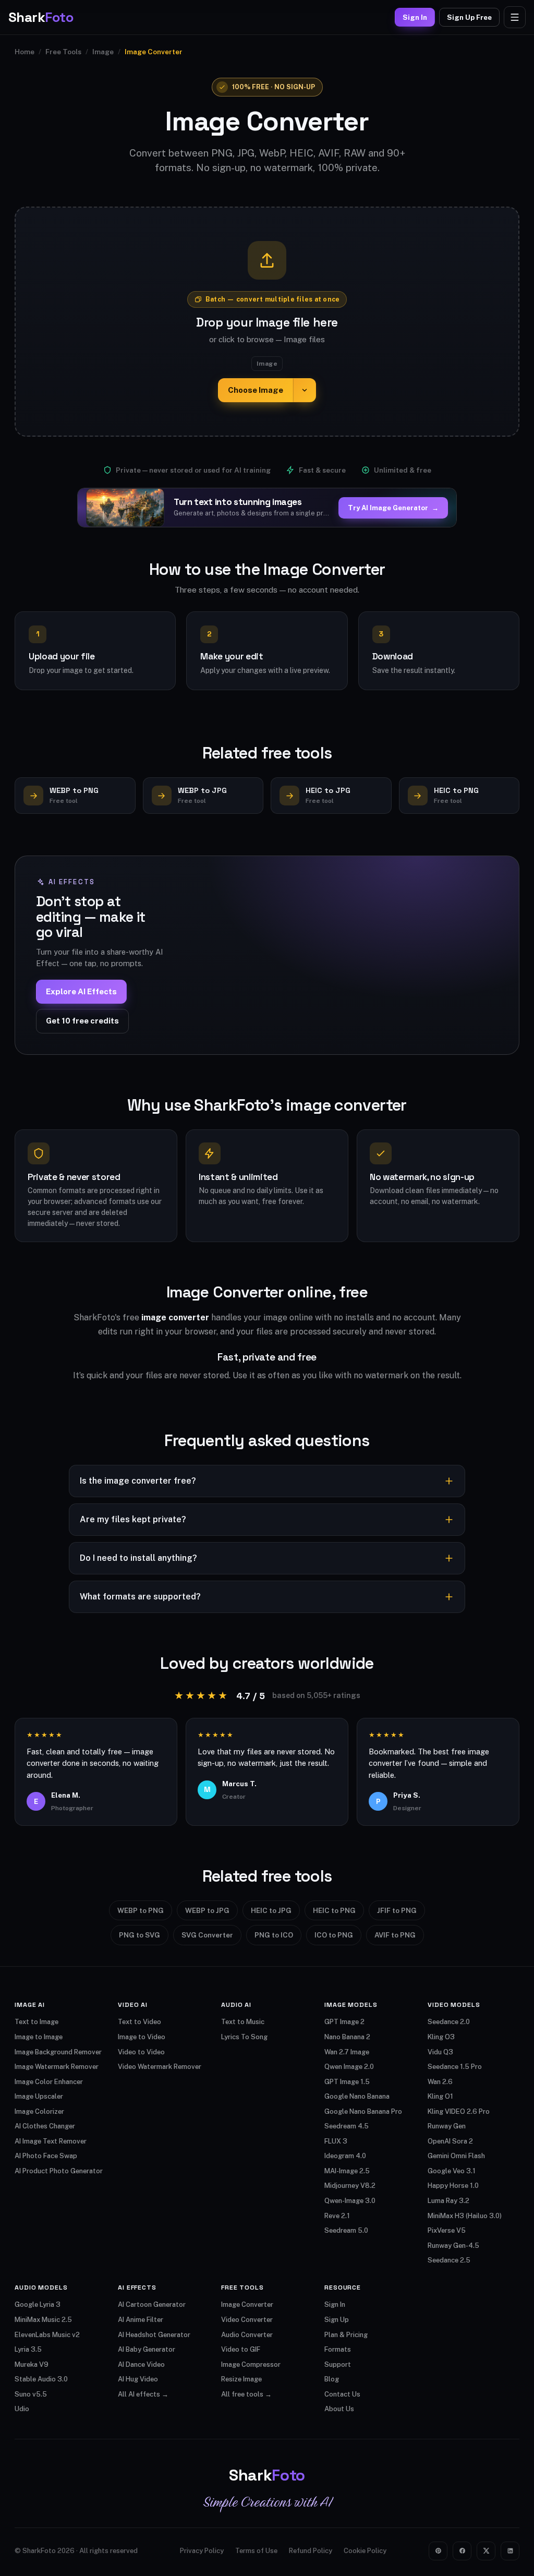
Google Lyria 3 (38, 2304)
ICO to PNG (334, 1935)
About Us (339, 2409)
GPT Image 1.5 (347, 2082)
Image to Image (39, 2037)
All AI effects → (143, 2394)
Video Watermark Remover (160, 2067)
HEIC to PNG (334, 1910)
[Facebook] (462, 2551)
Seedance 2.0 (449, 2022)
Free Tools (63, 52)
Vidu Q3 (440, 2052)
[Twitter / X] (486, 2551)
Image (103, 52)
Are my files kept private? (133, 1519)
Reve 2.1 (337, 2216)
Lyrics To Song (244, 2037)
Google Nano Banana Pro (363, 2111)
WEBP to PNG (141, 1910)
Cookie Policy (365, 2551)
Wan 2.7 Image (347, 2052)
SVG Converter (207, 1935)
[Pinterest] (438, 2551)
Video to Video (141, 2052)
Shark (41, 17)
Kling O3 (441, 2037)
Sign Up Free (469, 17)
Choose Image (256, 390)
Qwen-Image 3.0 (350, 2201)
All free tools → (246, 2394)
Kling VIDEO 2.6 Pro (459, 2111)
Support (338, 2364)
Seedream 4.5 (347, 2126)
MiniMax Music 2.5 (43, 2320)
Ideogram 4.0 (345, 2156)
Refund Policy (311, 2551)
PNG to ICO (274, 1935)
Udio (22, 2409)
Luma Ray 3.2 (448, 2201)
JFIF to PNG (397, 1910)
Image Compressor (251, 2364)
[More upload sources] (305, 390)
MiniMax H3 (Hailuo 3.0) (465, 2216)
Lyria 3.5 (28, 2349)
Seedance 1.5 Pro (455, 2067)
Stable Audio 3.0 (41, 2379)
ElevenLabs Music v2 (47, 2335)
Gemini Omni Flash (456, 2156)
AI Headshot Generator (154, 2335)
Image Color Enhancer (49, 2082)
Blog (332, 2379)
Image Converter (247, 2304)
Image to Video (142, 2037)
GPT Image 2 (344, 2022)
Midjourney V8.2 (350, 2186)
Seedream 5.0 (346, 2230)
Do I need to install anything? (138, 1558)
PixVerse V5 (447, 2230)
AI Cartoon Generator (152, 2304)
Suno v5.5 (31, 2394)
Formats (338, 2349)
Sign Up (337, 2320)
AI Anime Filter (141, 2320)
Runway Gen (447, 2126)
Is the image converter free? (138, 1481)
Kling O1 (440, 2096)
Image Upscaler (39, 2096)
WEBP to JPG (207, 1910)
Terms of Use (256, 2551)
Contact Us (342, 2394)
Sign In (415, 17)
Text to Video (139, 2022)
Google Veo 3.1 (452, 2171)
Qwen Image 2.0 (349, 2067)
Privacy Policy (202, 2551)
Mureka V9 (32, 2364)
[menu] (515, 17)
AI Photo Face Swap (46, 2156)
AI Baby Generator (147, 2349)
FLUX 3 (336, 2141)
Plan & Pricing (346, 2335)
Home (25, 52)
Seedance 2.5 (449, 2260)
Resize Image (241, 2379)
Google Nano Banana (357, 2096)
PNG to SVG (139, 1935)
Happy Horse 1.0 (453, 2186)
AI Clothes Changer (45, 2126)
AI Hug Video (138, 2379)
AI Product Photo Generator (59, 2171)
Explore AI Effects (81, 991)
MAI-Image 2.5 (347, 2171)
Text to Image (37, 2022)
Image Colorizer (39, 2111)
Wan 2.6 (440, 2082)
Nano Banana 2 (347, 2037)
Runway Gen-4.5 (453, 2246)
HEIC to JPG (271, 1910)
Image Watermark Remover (57, 2067)
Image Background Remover (58, 2052)
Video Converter (247, 2320)
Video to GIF (241, 2349)
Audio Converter (247, 2335)
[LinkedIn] (510, 2551)
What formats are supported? (140, 1597)
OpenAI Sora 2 (450, 2141)
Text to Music (243, 2022)
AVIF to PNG (395, 1935)
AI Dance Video (141, 2364)
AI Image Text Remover (51, 2141)
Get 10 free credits (82, 1021)
